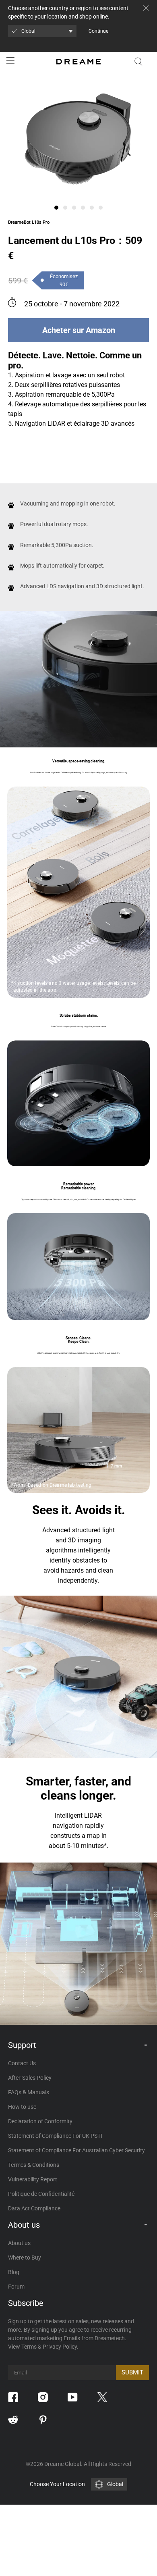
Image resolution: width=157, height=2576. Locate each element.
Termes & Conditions (34, 2165)
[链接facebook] (13, 2400)
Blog (14, 2272)
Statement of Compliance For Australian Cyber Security (76, 2150)
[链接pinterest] (43, 2423)
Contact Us (22, 2063)
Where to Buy (25, 2258)
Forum (16, 2287)
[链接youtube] (73, 2400)
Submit (132, 2372)
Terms (29, 2347)
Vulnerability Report (33, 2179)
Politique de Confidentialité (41, 2194)
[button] (56, 208)
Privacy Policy (60, 2347)
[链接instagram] (43, 2400)
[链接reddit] (13, 2423)
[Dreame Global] (79, 62)
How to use (22, 2107)
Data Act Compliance (34, 2208)
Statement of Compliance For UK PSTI (55, 2136)
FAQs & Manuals (29, 2092)
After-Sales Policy (30, 2078)
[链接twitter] (102, 2400)
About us (19, 2243)
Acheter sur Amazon (79, 330)
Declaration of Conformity (40, 2121)
